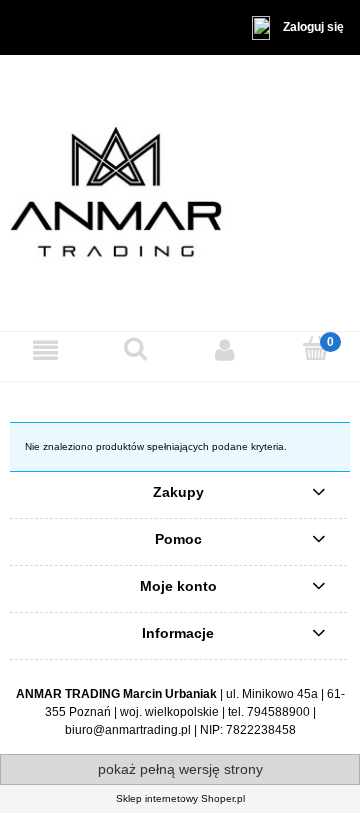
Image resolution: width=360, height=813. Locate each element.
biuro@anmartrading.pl (128, 730)
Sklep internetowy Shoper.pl (180, 798)
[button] (45, 350)
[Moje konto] (225, 350)
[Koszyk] (315, 349)
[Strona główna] (180, 192)
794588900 (278, 712)
